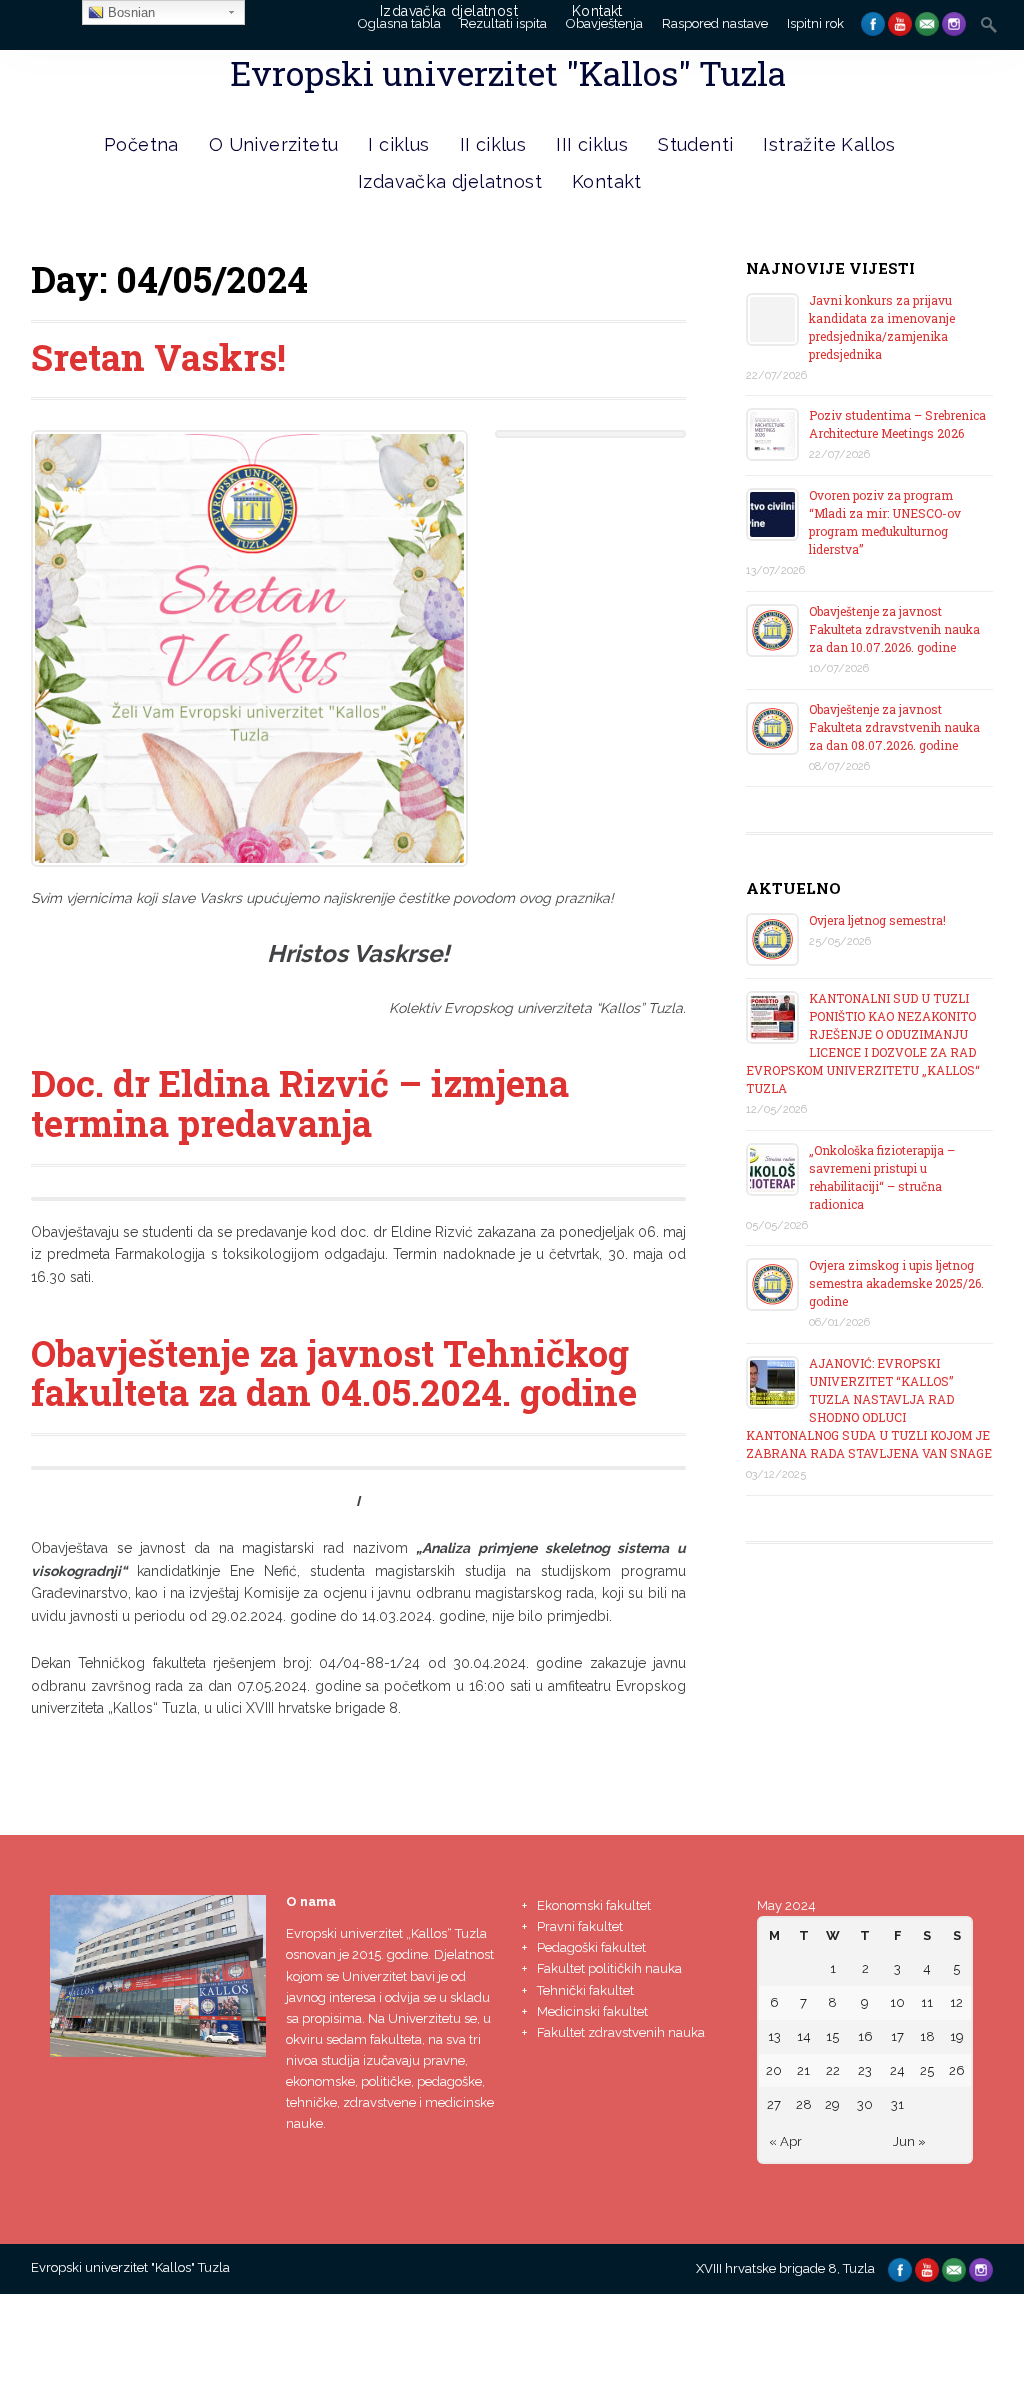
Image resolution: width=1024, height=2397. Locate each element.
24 (897, 2070)
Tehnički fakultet (585, 1990)
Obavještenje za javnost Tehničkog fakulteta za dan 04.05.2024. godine (334, 1373)
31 (897, 2104)
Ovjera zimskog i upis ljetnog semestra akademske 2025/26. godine (896, 1283)
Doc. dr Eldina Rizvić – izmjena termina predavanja (300, 1103)
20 (774, 2070)
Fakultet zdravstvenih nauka (621, 2032)
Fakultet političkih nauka (609, 1968)
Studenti (695, 144)
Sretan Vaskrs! (158, 357)
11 (927, 2002)
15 (832, 2036)
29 (832, 2104)
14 (804, 2036)
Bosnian (129, 12)
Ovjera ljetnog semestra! (877, 920)
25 (927, 2070)
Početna (141, 144)
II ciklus (493, 144)
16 (865, 2036)
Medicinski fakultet (592, 2011)
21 (803, 2070)
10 (897, 2002)
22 (833, 2070)
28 (804, 2104)
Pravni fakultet (580, 1926)
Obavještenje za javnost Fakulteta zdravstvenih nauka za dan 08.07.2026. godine (894, 727)
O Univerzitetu (274, 144)
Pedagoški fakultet (591, 1947)
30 (865, 2104)
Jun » (909, 2141)
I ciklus (398, 144)
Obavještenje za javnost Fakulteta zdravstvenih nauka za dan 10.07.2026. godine (894, 629)
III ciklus (592, 144)
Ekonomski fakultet (594, 1905)
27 (774, 2104)
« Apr (785, 2141)
